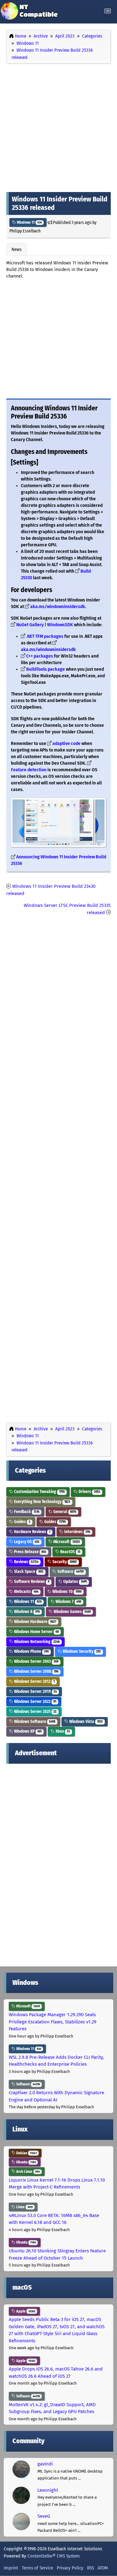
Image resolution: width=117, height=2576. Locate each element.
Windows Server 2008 (36, 1671)
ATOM (103, 2568)
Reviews (26, 1562)
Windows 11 (29, 222)
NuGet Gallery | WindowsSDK (45, 625)
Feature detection (29, 770)
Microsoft (66, 1542)
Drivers (89, 1492)
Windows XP (27, 1731)
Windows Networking (36, 1642)
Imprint (11, 2568)
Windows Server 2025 (35, 1712)
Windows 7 (68, 1602)
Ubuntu (26, 2162)
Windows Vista (85, 1722)
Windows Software (34, 1722)
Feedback (26, 1512)
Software (70, 1572)
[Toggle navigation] (108, 11)
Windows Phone (31, 1651)
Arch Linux (28, 2172)
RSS (90, 2568)
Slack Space (28, 1572)
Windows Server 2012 (34, 1681)
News (17, 249)
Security (64, 1562)
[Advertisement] (58, 126)
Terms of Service (37, 2568)
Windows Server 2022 (35, 1702)
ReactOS (70, 1552)
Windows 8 (26, 1612)
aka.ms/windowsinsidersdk (58, 607)
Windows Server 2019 (35, 1691)
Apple (25, 2311)
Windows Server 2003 (36, 1661)
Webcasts (26, 1592)
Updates (75, 1582)
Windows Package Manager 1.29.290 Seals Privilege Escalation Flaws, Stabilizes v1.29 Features (53, 2022)
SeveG (44, 2516)
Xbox (62, 1731)
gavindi (45, 2464)
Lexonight (48, 2490)
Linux (24, 2207)
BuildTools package (46, 669)
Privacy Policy (70, 2568)
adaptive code (67, 744)
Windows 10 (66, 1592)
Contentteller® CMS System (54, 2556)
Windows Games (72, 1612)
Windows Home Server (36, 1632)
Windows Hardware (35, 1622)
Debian (26, 2153)
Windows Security (81, 1651)
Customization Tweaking (39, 1492)
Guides (22, 1522)
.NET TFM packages (45, 636)
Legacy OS (26, 1542)
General (64, 1512)
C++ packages (40, 656)
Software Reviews (31, 1582)
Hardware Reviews (32, 1532)
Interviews (77, 1532)
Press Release (30, 1552)
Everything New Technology (42, 1502)
